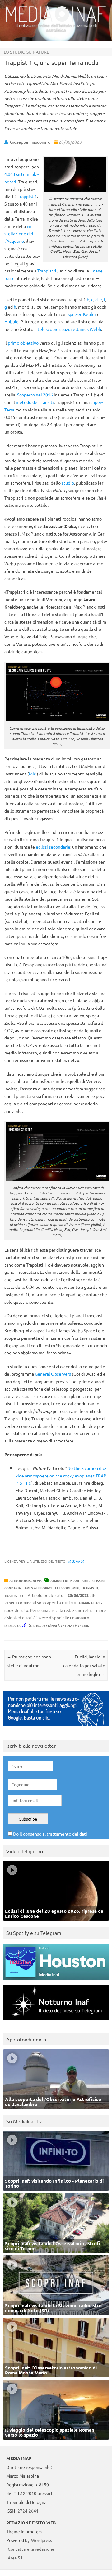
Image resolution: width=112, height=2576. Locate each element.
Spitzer (74, 314)
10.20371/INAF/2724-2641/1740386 (62, 1625)
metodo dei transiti (35, 402)
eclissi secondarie (53, 847)
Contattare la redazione (31, 2549)
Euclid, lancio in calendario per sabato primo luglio (84, 1665)
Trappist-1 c (14, 1595)
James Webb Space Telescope (47, 1588)
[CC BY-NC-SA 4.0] (76, 1561)
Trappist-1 (27, 196)
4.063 (10, 174)
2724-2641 (28, 2511)
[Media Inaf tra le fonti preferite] (56, 1728)
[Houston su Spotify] (56, 1981)
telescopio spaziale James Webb (69, 329)
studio (68, 483)
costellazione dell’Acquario (19, 234)
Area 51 (15, 2558)
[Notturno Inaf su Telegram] (56, 2022)
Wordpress (42, 2540)
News (37, 1580)
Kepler (90, 314)
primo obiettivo (23, 343)
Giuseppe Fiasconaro (30, 142)
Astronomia (20, 1580)
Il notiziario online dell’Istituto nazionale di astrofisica (56, 28)
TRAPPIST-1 (90, 1588)
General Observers (53, 1374)
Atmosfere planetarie (70, 1580)
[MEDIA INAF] (56, 21)
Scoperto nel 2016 (35, 395)
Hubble (12, 321)
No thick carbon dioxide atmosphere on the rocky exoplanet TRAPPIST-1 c (62, 1476)
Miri (33, 774)
